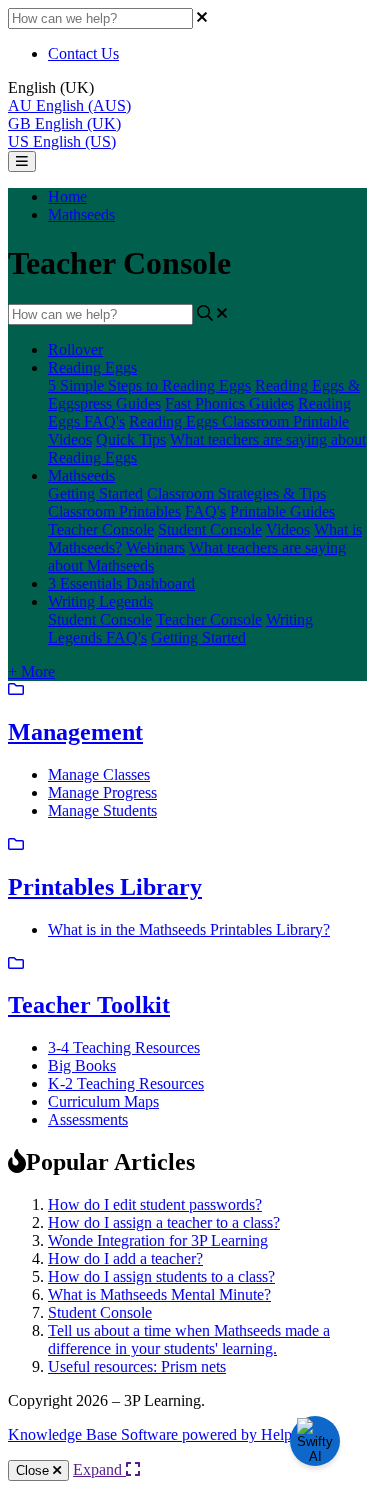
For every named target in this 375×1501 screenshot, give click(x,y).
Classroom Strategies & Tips (236, 493)
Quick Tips (131, 439)
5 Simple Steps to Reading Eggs (149, 385)
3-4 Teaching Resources (124, 1047)
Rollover (75, 349)
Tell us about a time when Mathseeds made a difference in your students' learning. (189, 1339)
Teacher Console (101, 529)
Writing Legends (100, 601)
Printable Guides (282, 511)
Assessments (88, 1119)
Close (34, 1470)
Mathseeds (81, 214)
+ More (31, 671)
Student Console (210, 529)
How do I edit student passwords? (155, 1204)
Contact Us (83, 53)
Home (67, 196)
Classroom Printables (114, 511)
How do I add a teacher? (125, 1258)
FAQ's (205, 511)
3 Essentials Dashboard (121, 583)
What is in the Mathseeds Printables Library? (189, 929)
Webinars (155, 547)
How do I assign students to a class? (161, 1276)
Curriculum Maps (103, 1101)
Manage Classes (99, 774)
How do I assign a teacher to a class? (164, 1222)
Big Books (82, 1065)
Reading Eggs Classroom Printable (239, 421)
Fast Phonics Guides (229, 403)
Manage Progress (102, 792)
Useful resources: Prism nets (137, 1366)
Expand (99, 1469)
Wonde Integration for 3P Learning (158, 1240)
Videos (70, 439)
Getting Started (95, 493)
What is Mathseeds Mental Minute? (159, 1294)
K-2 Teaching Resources (126, 1083)
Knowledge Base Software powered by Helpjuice (165, 1434)
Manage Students (102, 810)
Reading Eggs (92, 367)
